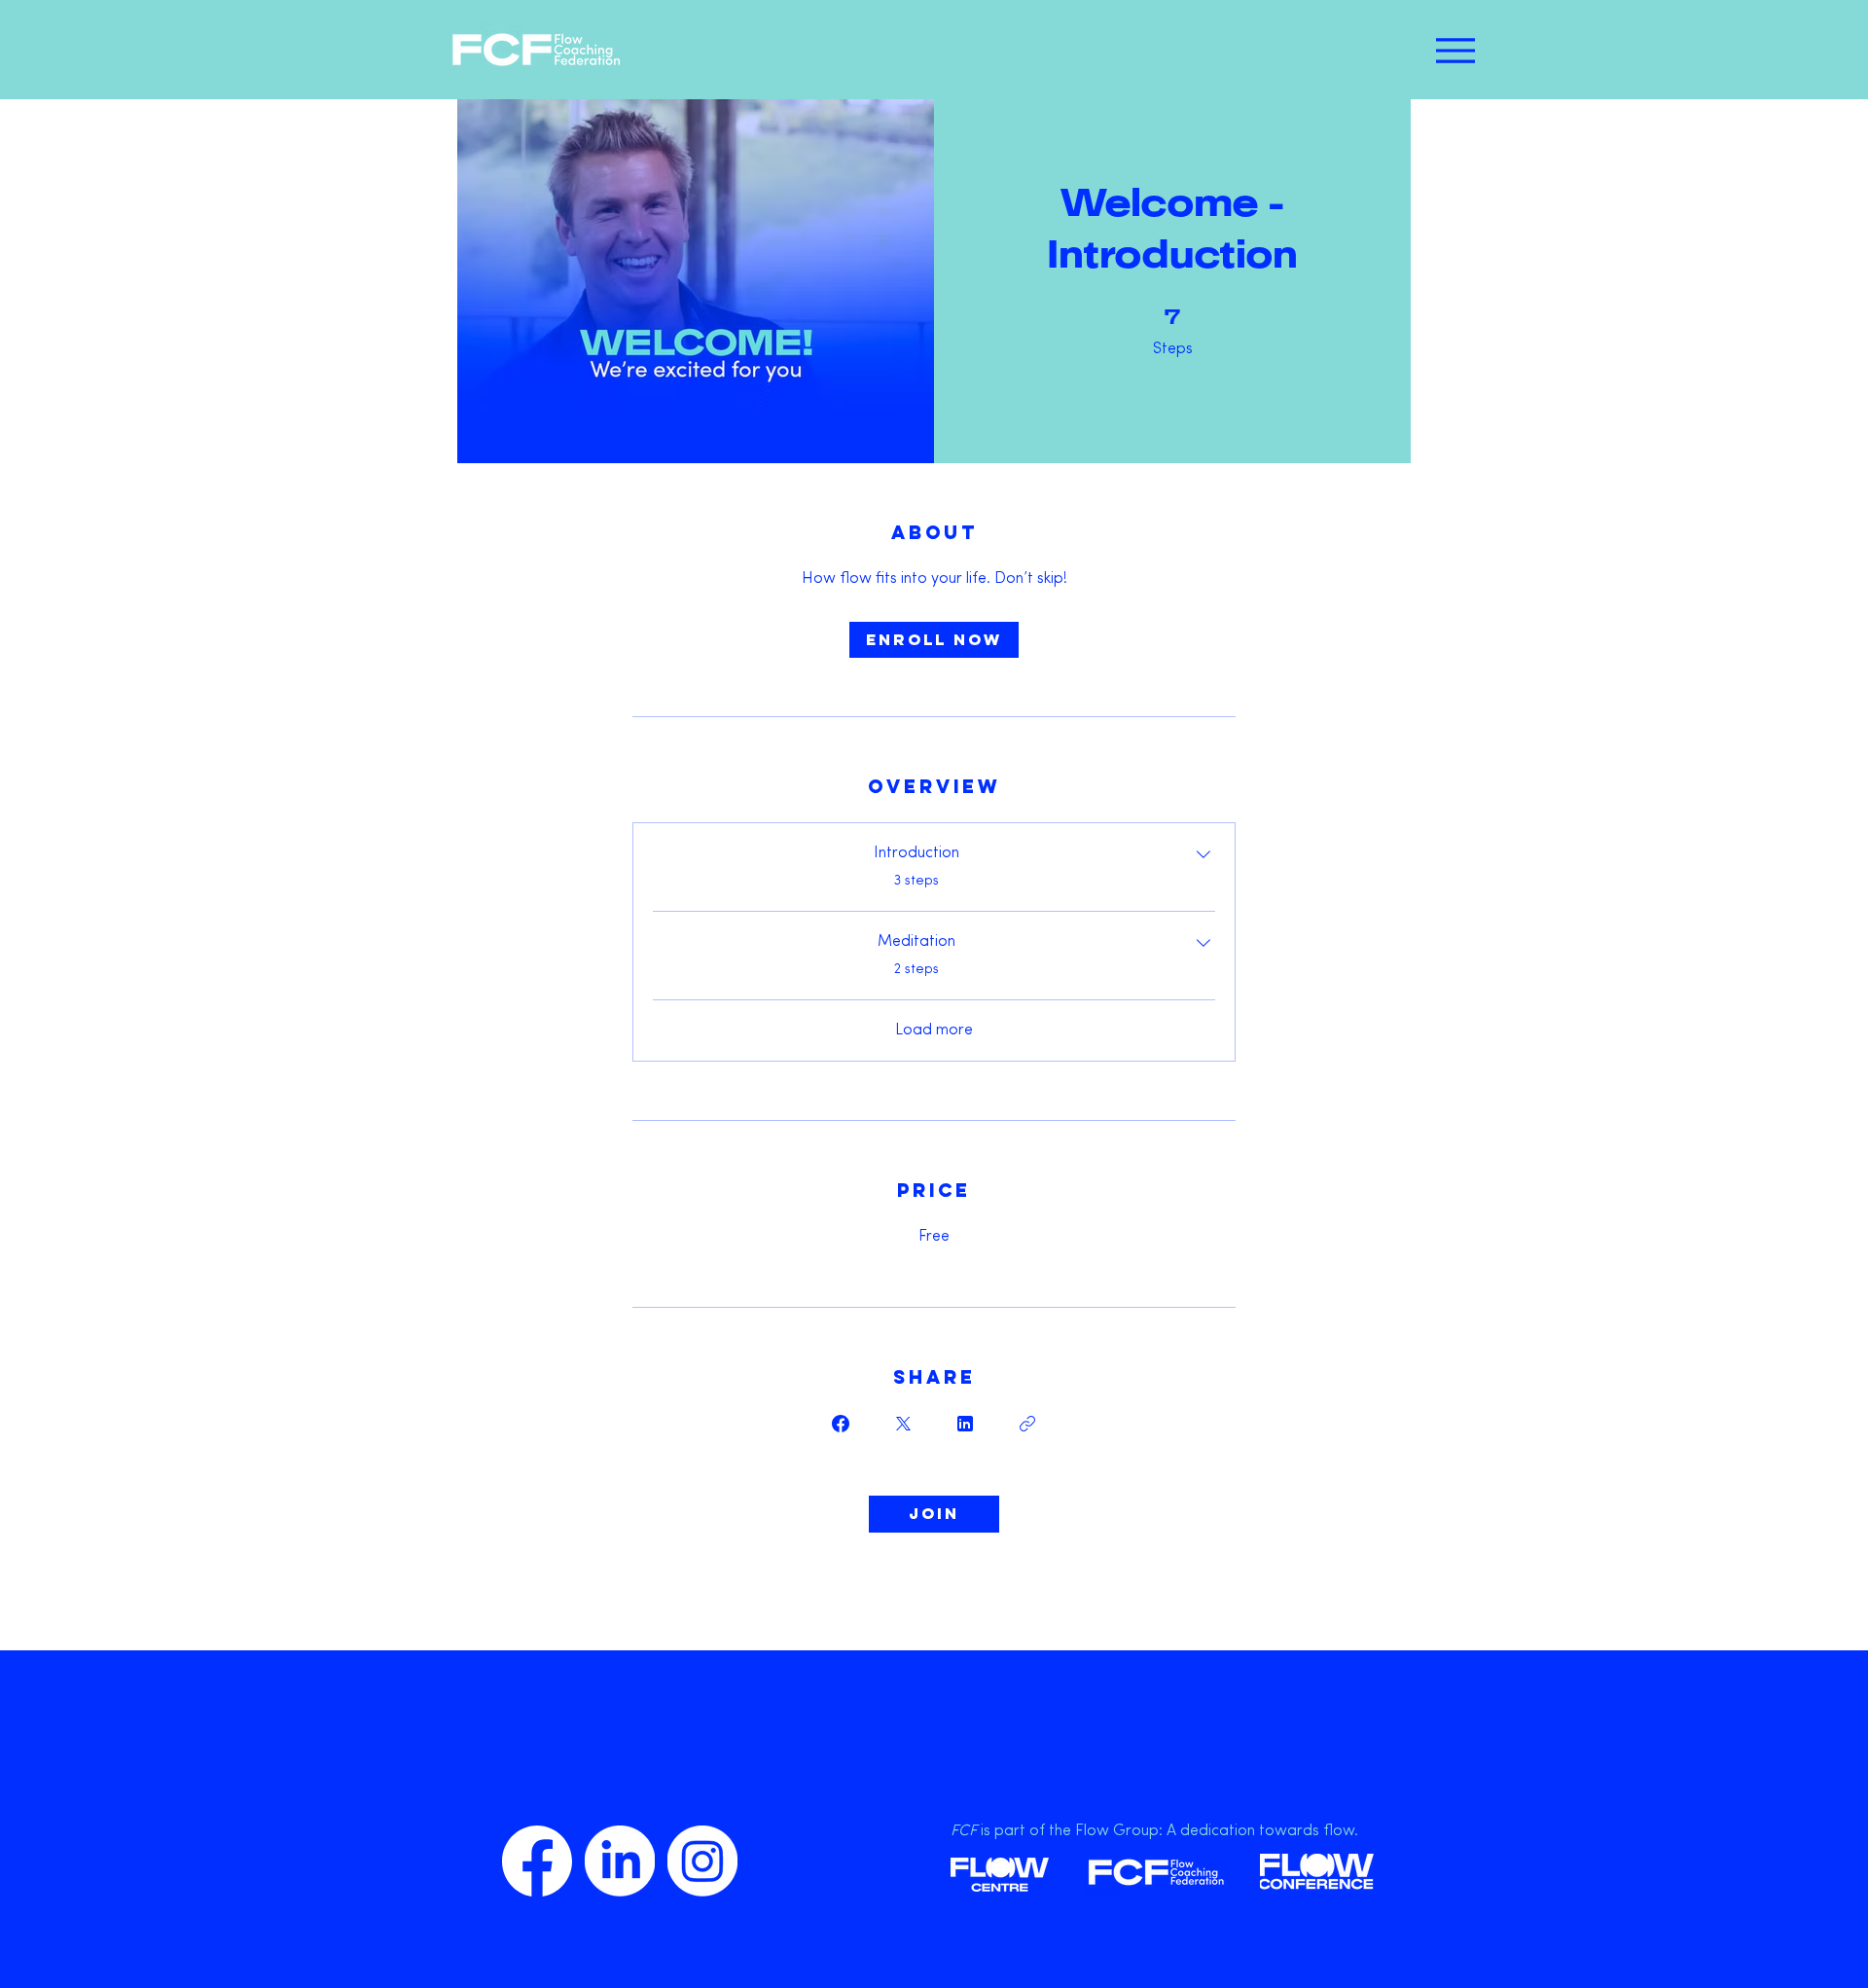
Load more (934, 1030)
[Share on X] (903, 1424)
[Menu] (1455, 50)
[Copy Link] (1027, 1424)
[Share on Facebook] (841, 1424)
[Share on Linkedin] (965, 1424)
